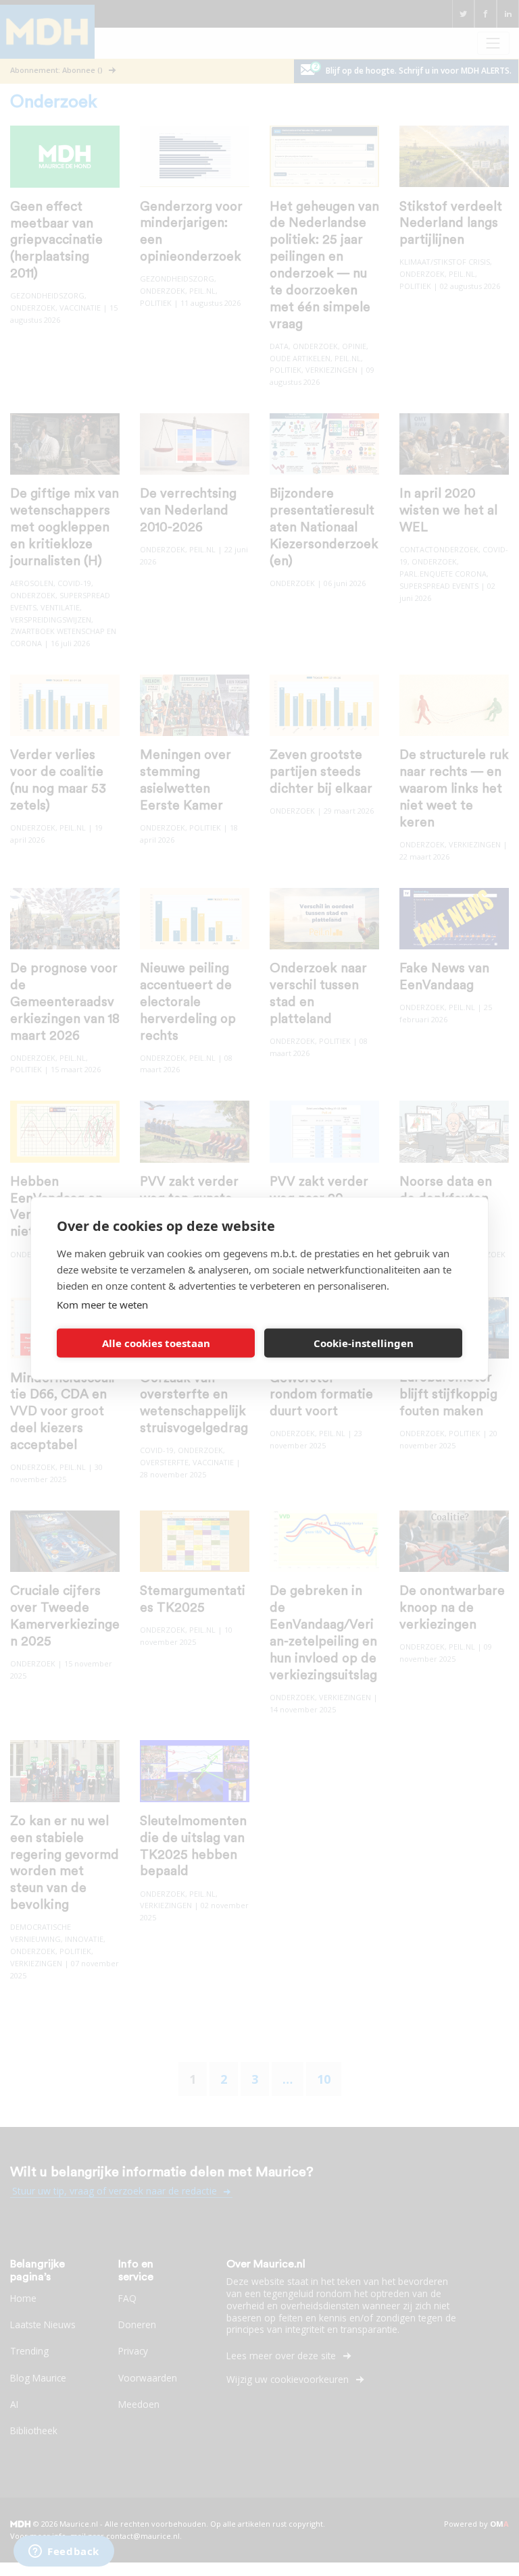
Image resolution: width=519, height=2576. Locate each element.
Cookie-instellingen (364, 1343)
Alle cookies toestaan (156, 1343)
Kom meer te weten (102, 1304)
